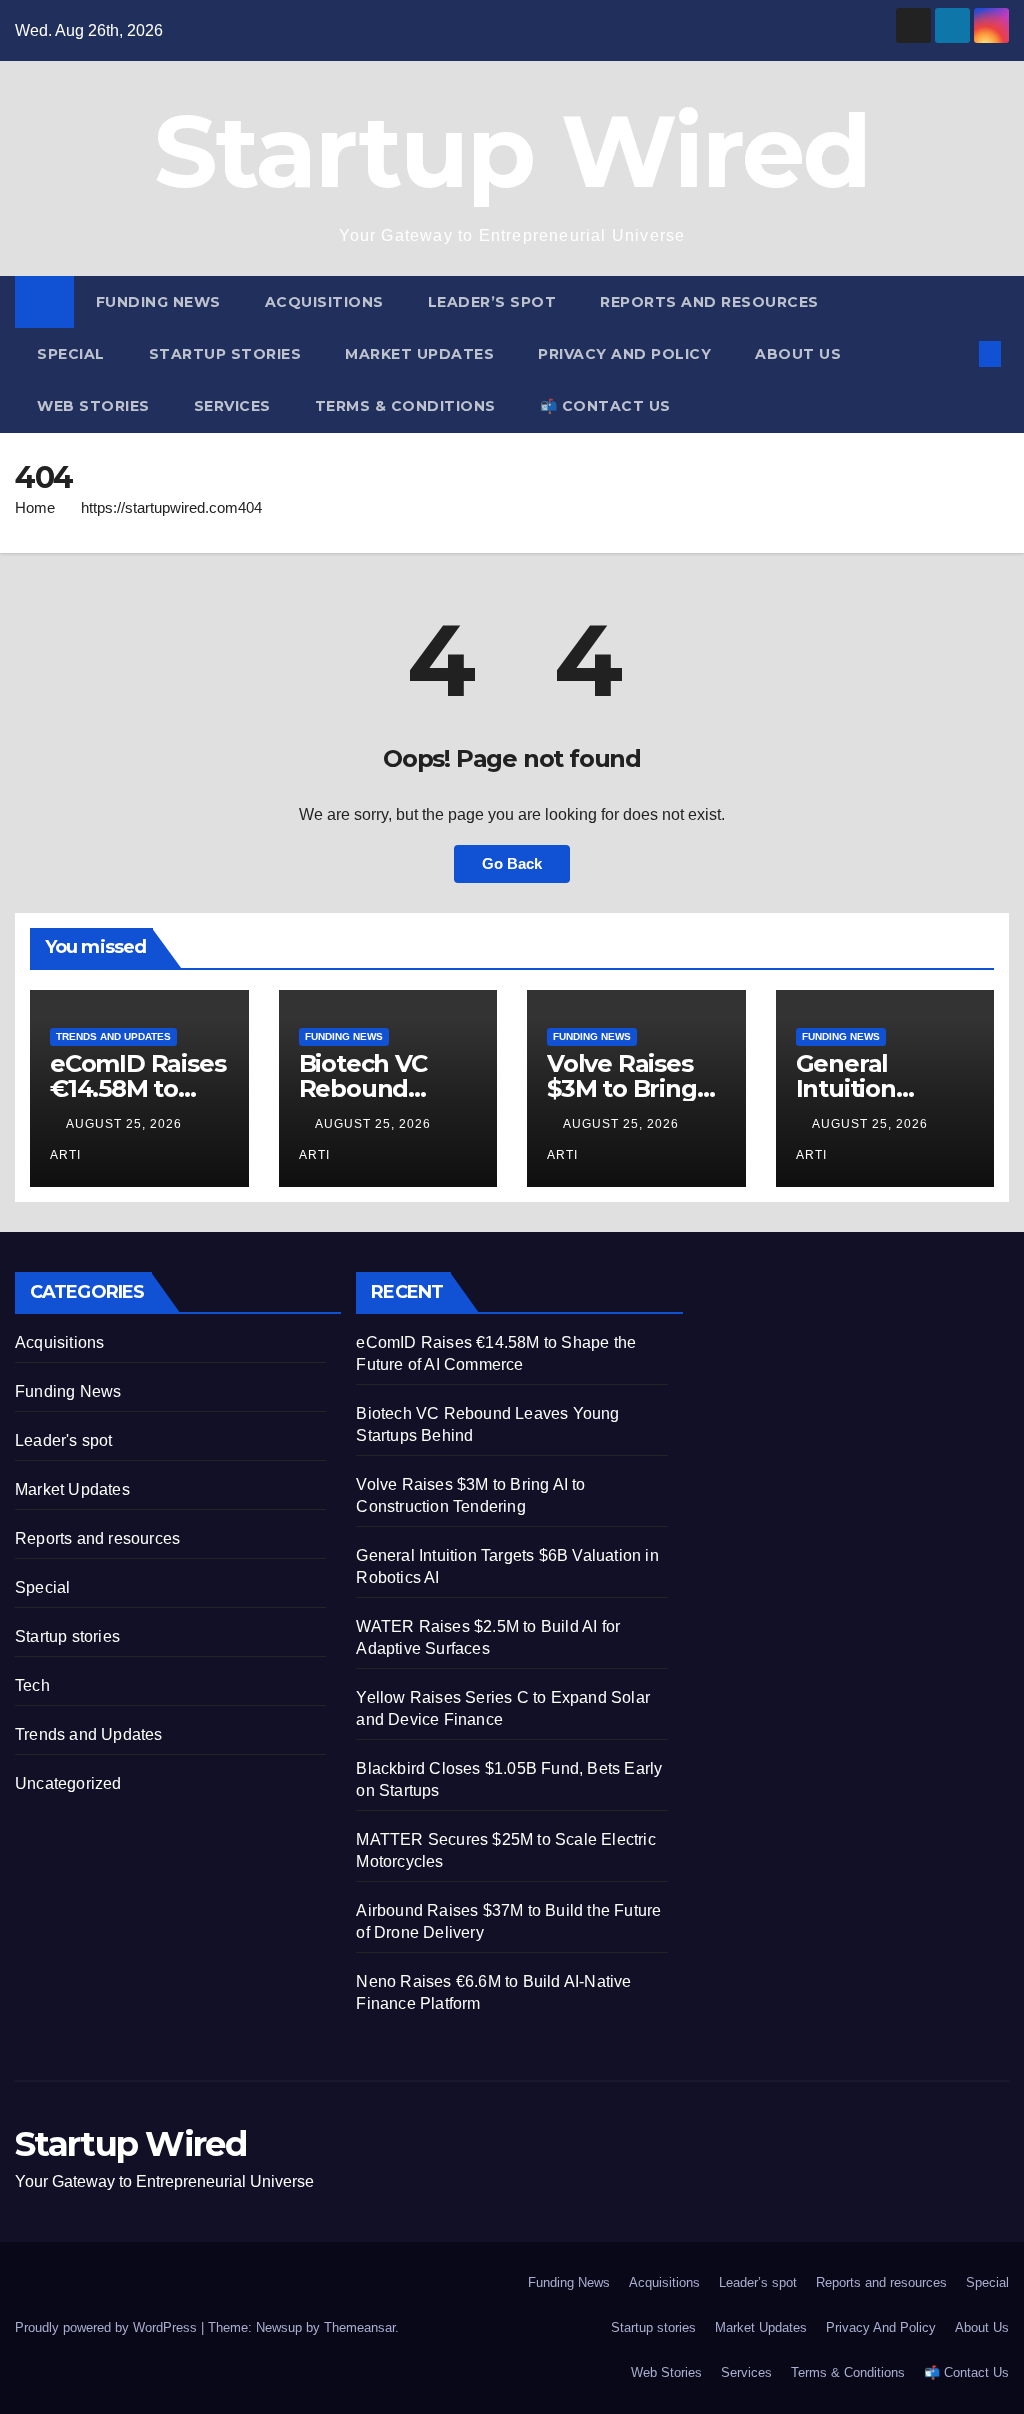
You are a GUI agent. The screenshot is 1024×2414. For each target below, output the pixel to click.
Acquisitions (324, 302)
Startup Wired (512, 151)
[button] (958, 353)
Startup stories (225, 354)
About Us (798, 354)
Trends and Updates (113, 1036)
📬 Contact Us (605, 406)
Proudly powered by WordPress (108, 2327)
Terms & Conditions (405, 406)
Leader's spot (64, 1440)
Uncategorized (68, 1783)
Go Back (512, 863)
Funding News (158, 302)
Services (232, 406)
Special (71, 354)
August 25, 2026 (126, 1124)
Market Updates (419, 354)
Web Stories (93, 406)
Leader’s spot (492, 302)
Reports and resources (709, 302)
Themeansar (359, 2327)
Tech (32, 1685)
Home (35, 507)
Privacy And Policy (624, 354)
